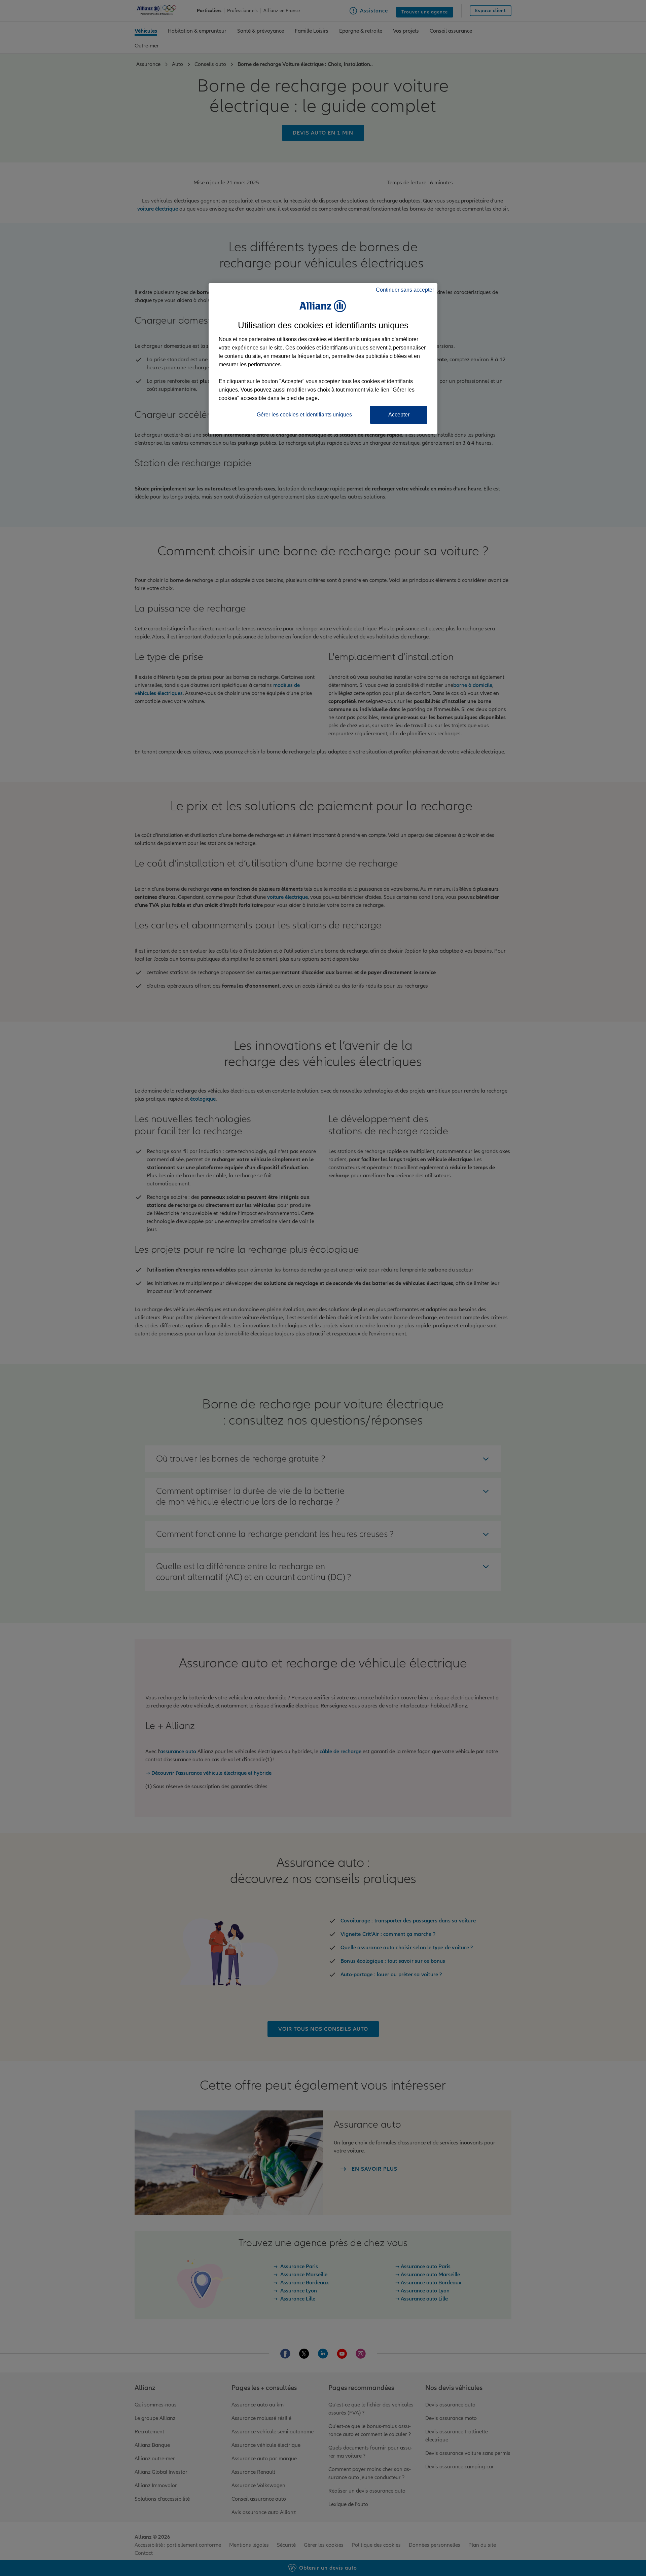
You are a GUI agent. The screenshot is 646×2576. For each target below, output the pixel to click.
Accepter (399, 415)
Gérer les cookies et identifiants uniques (304, 415)
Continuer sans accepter (405, 290)
